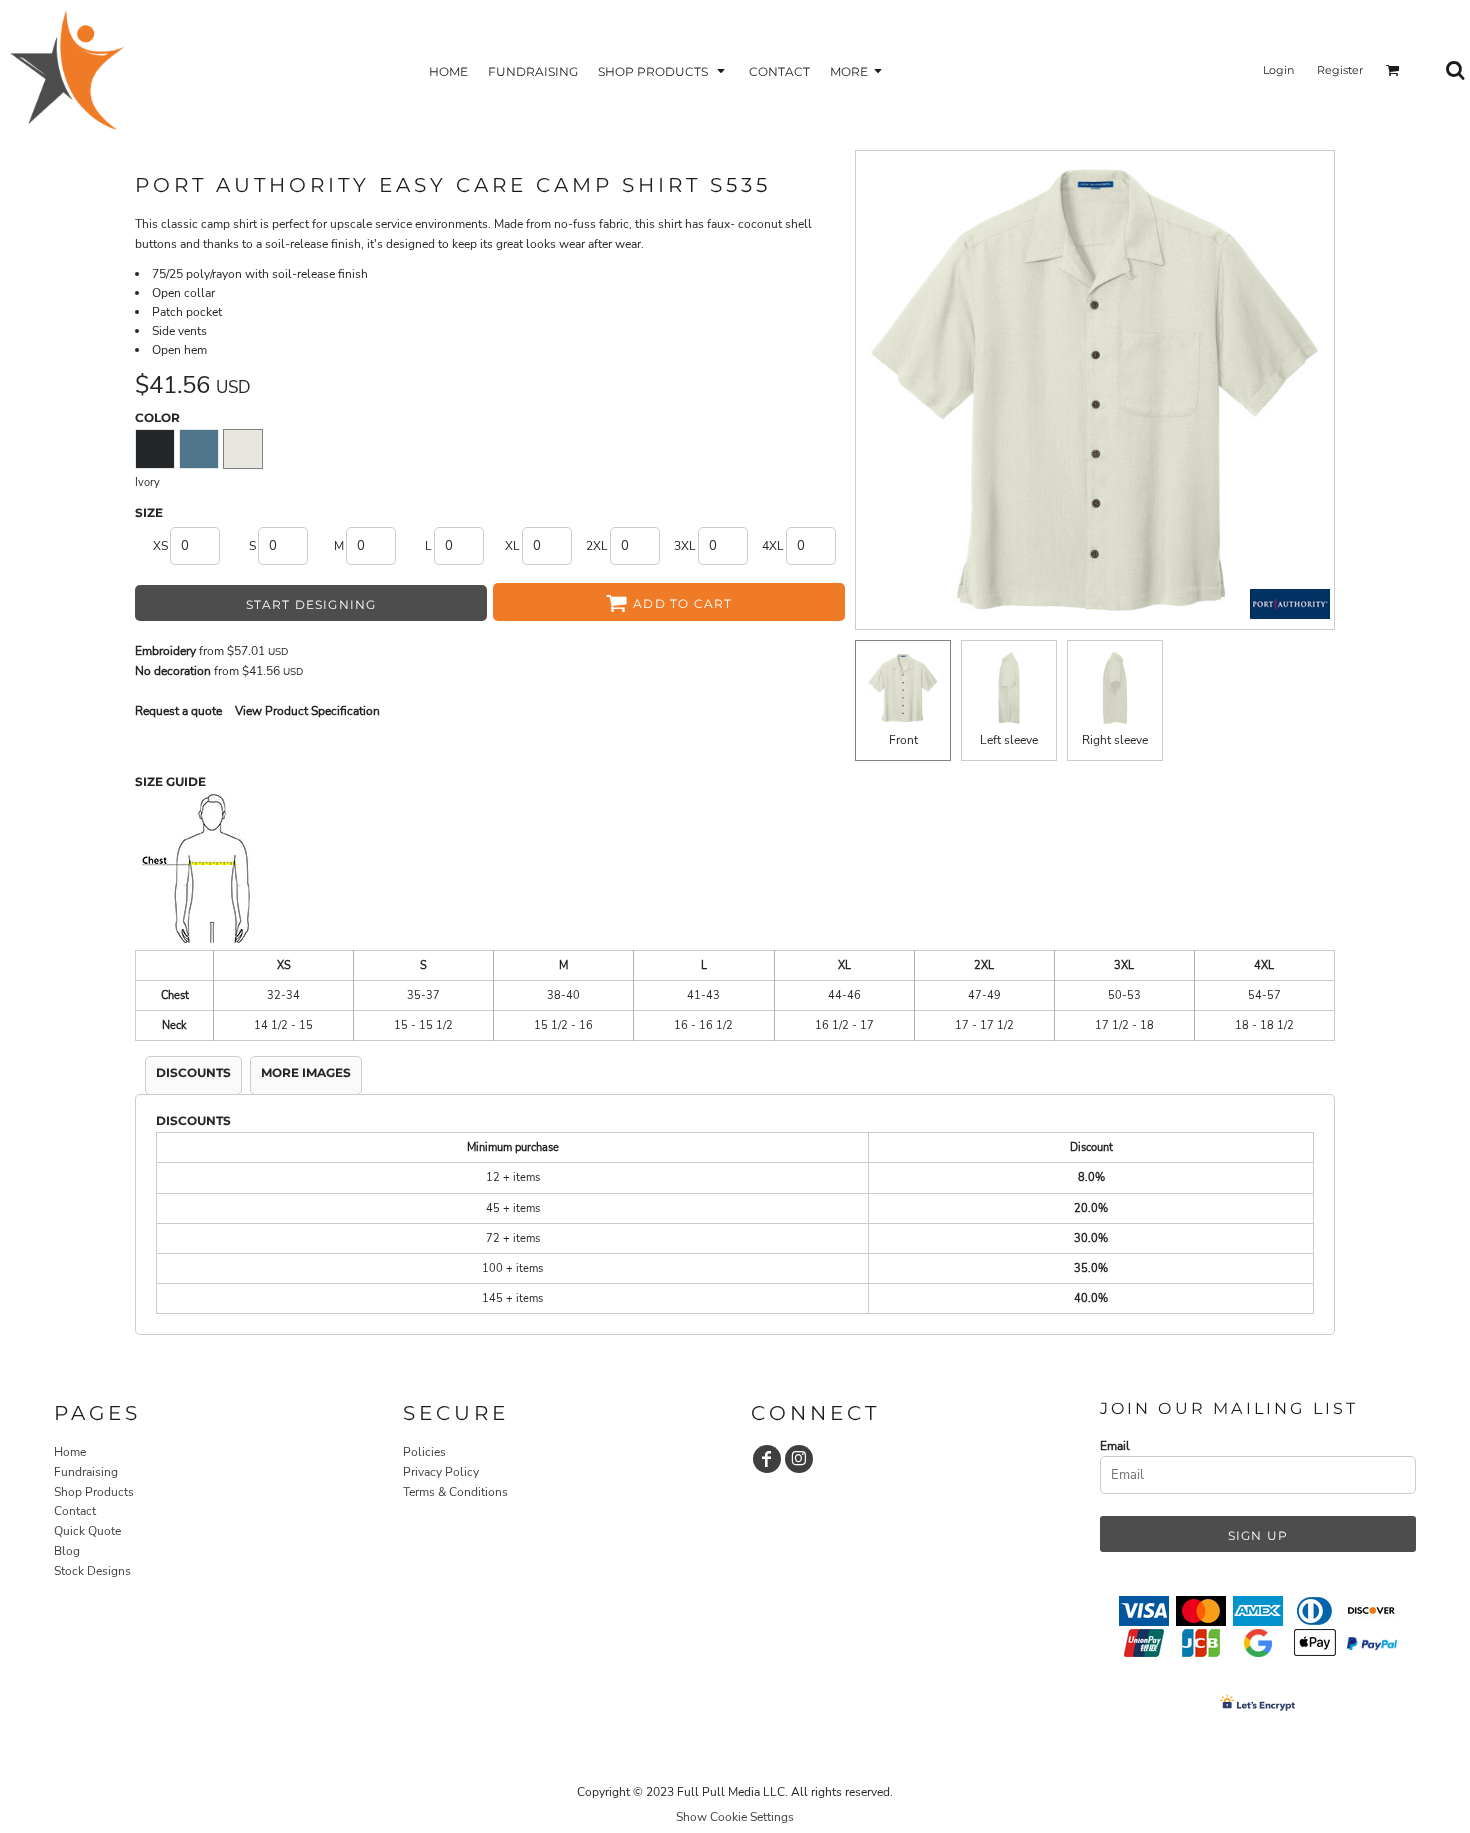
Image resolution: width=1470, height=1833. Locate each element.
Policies (424, 1452)
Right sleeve (1115, 740)
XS (160, 546)
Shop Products (94, 1492)
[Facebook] (767, 1459)
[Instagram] (799, 1459)
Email (1115, 1446)
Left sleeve (1009, 740)
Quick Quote (87, 1531)
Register (1340, 70)
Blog (67, 1551)
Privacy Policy (441, 1472)
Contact (75, 1511)
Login (1278, 70)
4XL (773, 546)
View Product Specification (307, 711)
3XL (685, 546)
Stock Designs (92, 1571)
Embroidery (165, 651)
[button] (663, 70)
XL (512, 546)
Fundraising (86, 1472)
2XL (597, 546)
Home (70, 1452)
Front (903, 740)
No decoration (173, 671)
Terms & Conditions (455, 1492)
